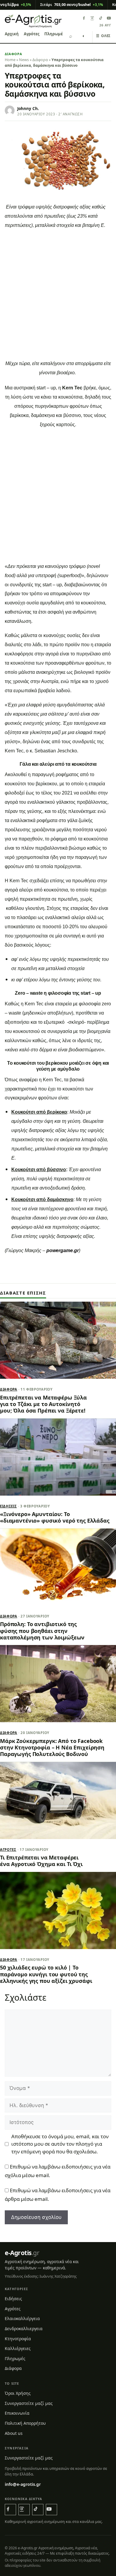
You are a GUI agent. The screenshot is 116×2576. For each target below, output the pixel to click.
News (24, 60)
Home (10, 60)
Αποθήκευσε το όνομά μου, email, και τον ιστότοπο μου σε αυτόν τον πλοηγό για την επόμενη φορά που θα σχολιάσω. (60, 2144)
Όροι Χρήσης (18, 2393)
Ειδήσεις (8, 1506)
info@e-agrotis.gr (23, 2484)
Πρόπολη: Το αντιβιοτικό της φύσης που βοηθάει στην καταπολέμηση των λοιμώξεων (42, 1631)
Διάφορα (14, 54)
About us (14, 2433)
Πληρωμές (54, 34)
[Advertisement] (58, 296)
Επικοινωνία (17, 2413)
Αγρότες (32, 34)
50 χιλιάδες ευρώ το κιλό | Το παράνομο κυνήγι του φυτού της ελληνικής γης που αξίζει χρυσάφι (46, 1974)
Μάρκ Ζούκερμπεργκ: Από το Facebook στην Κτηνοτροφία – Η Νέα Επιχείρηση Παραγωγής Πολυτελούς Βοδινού (52, 1748)
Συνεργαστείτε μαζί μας (29, 2403)
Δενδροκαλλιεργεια (24, 2329)
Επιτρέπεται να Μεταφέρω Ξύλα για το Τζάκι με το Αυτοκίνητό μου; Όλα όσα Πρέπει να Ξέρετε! (43, 1404)
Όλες (103, 36)
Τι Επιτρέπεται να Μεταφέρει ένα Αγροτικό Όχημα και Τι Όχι (41, 1861)
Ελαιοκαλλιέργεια (22, 2318)
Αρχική (12, 34)
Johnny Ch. (28, 109)
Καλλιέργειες (18, 2348)
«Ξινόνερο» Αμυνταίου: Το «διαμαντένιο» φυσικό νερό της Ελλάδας (55, 1517)
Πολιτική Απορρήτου (25, 2423)
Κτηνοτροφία (18, 2339)
